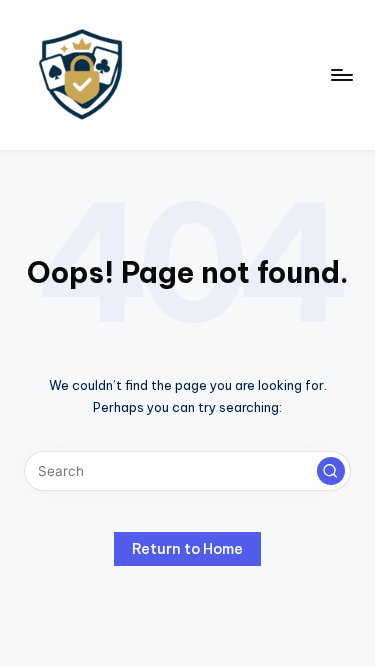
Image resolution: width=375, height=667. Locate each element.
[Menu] (341, 74)
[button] (331, 471)
